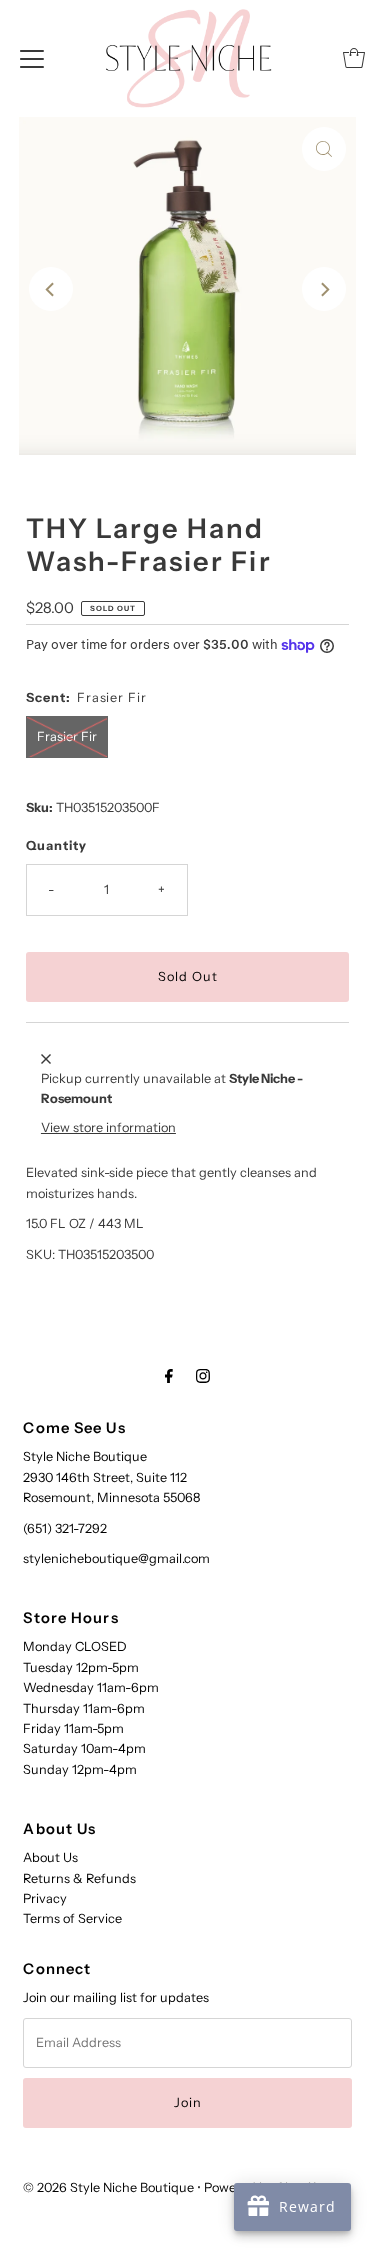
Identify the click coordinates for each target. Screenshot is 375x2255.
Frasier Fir (67, 736)
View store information (108, 1127)
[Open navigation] (32, 58)
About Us (50, 1857)
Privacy (45, 1898)
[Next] (324, 289)
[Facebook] (169, 1376)
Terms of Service (72, 1918)
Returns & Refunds (79, 1878)
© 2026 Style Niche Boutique (108, 2187)
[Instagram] (203, 1376)
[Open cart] (354, 58)
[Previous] (51, 289)
